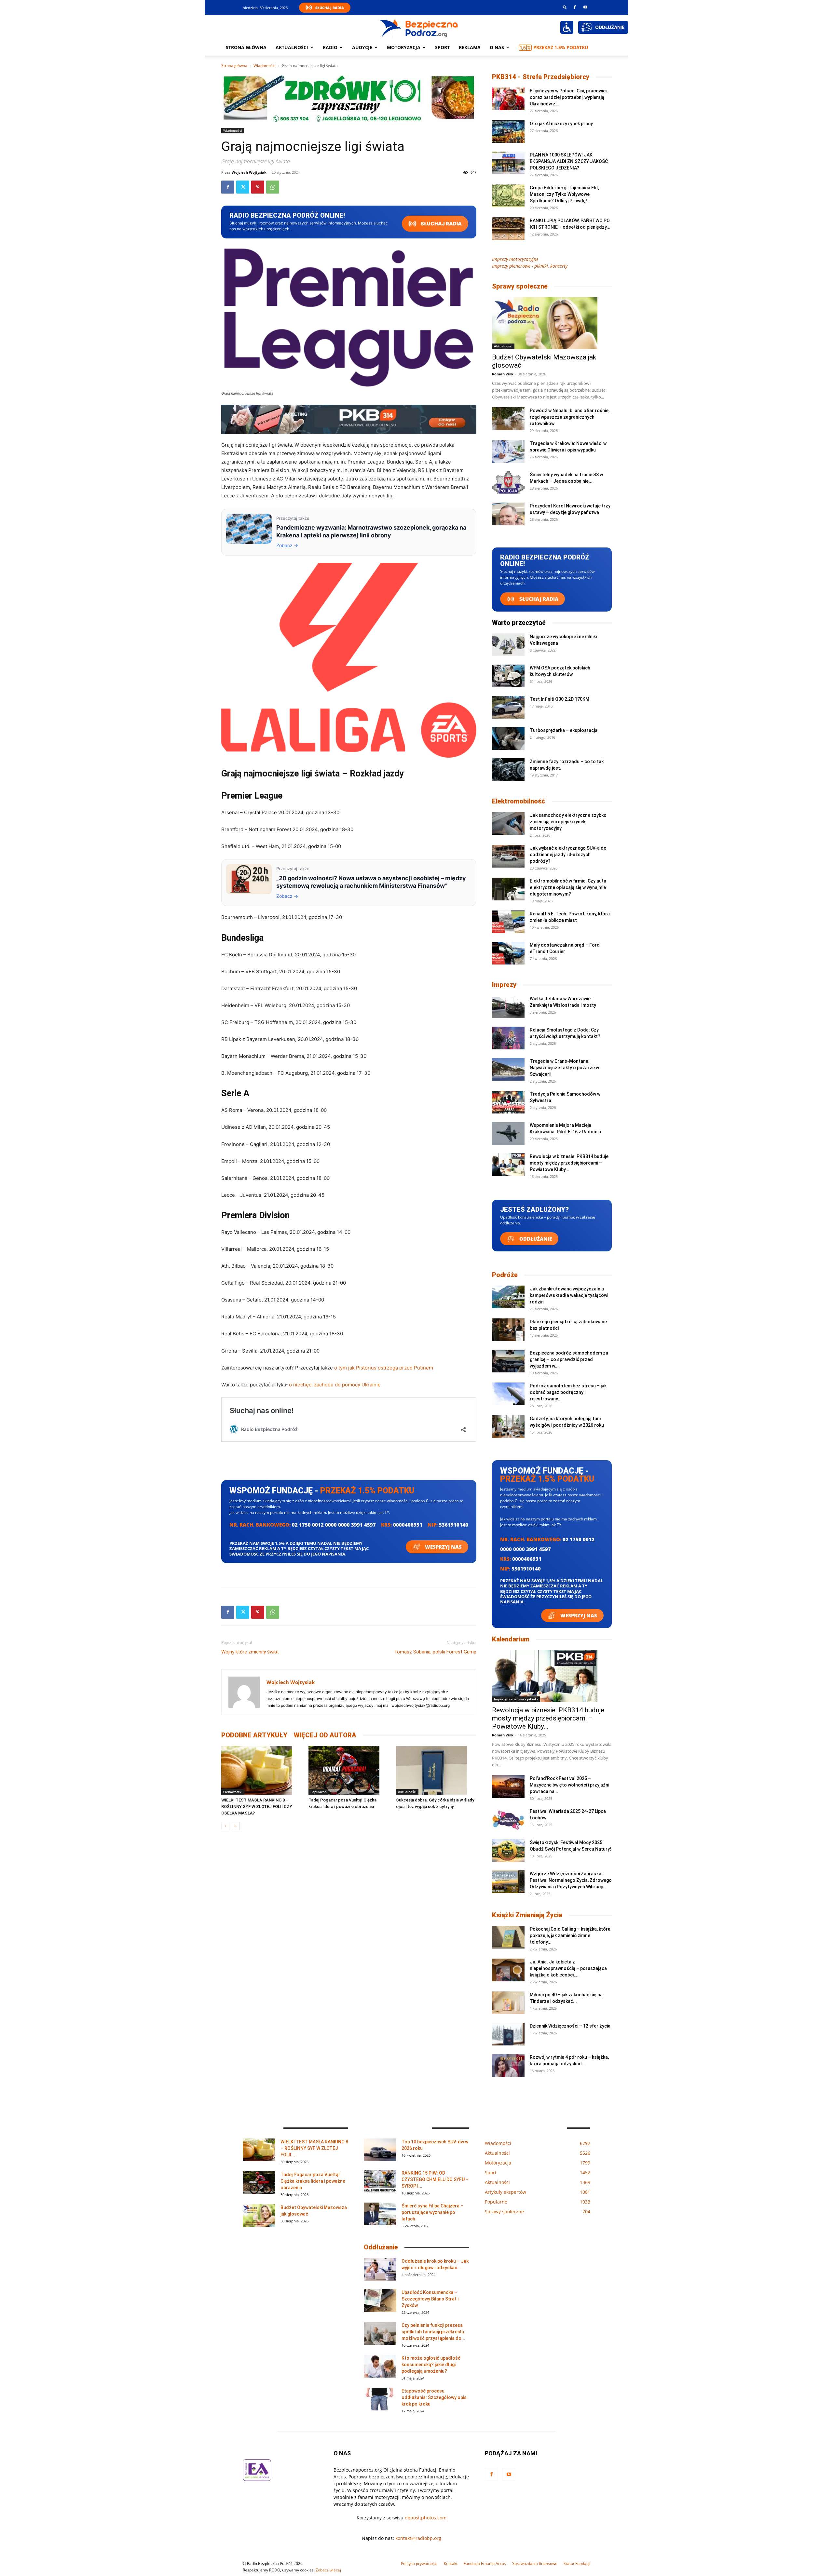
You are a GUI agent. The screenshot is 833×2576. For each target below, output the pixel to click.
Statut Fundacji (577, 2563)
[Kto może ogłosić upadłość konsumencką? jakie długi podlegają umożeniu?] (380, 2366)
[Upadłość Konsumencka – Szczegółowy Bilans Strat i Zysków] (380, 2300)
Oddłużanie (535, 1239)
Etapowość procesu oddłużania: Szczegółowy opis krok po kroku (434, 2397)
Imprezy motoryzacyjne (515, 259)
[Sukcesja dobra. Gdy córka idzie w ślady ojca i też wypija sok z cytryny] (436, 1770)
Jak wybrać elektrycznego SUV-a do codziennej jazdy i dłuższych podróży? (568, 855)
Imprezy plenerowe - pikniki (516, 1699)
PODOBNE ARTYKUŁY (254, 1735)
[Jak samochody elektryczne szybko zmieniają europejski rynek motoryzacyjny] (508, 823)
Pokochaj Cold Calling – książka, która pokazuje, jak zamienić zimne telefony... (570, 1935)
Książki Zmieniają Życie (527, 1915)
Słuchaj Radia (330, 8)
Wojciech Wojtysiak (249, 172)
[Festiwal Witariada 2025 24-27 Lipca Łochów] (508, 1819)
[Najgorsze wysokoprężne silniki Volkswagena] (508, 645)
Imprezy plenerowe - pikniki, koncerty (530, 266)
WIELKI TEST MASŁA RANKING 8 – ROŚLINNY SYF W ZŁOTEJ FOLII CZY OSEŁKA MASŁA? (257, 1807)
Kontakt (451, 2563)
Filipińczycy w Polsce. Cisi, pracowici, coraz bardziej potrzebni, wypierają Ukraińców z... (569, 97)
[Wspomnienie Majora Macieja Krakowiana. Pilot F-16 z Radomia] (508, 1133)
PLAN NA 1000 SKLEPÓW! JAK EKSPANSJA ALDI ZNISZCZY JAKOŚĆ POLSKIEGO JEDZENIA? (569, 161)
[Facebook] (575, 7)
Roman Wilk (503, 374)
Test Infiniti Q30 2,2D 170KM (560, 699)
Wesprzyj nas (443, 1547)
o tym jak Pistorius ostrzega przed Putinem (384, 1368)
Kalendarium (511, 1639)
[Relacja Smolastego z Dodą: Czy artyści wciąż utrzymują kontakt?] (508, 1038)
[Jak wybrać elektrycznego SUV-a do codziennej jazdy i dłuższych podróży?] (508, 856)
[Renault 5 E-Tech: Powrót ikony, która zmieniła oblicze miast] (508, 922)
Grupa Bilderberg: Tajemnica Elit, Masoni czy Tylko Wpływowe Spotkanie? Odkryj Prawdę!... (564, 194)
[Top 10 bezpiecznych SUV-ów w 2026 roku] (380, 2150)
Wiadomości (265, 66)
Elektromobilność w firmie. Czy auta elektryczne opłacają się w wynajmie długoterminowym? (568, 887)
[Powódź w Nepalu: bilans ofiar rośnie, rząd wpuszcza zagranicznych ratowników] (508, 419)
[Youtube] (585, 7)
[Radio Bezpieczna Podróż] (419, 28)
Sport (442, 47)
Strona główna (246, 47)
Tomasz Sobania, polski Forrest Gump (435, 1652)
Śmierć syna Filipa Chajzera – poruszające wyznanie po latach (432, 2212)
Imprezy (504, 985)
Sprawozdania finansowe (535, 2563)
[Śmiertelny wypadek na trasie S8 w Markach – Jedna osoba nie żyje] (508, 483)
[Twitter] (243, 187)
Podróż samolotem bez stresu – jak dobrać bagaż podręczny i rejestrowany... (568, 1392)
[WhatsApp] (273, 187)
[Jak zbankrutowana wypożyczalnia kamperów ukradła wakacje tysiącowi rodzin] (508, 1297)
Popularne (318, 1792)
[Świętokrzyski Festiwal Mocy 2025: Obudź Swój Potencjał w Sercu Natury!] (508, 1851)
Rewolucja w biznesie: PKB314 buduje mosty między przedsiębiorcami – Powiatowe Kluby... (569, 1163)
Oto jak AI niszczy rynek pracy (561, 124)
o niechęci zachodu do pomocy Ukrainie (335, 1385)
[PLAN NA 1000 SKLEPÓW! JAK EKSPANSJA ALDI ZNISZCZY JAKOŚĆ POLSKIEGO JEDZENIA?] (508, 163)
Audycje (362, 47)
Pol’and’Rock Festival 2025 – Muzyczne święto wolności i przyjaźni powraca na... (569, 1785)
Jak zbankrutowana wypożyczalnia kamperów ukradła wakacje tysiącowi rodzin (569, 1295)
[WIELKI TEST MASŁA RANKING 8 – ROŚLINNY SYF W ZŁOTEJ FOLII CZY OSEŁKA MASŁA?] (261, 1770)
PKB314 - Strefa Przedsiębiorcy (541, 77)
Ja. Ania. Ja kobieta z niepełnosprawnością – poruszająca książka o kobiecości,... (568, 1968)
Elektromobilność (519, 801)
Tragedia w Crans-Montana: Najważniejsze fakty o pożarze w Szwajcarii (564, 1068)
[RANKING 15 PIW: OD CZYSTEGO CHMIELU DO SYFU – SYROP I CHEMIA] (380, 2181)
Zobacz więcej (328, 2570)
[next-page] (236, 1826)
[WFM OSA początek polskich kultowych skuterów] (508, 676)
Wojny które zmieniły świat (250, 1652)
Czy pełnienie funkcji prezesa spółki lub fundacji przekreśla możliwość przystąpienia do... (433, 2332)
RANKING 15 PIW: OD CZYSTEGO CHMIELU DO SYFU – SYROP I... (435, 2179)
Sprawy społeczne (520, 286)
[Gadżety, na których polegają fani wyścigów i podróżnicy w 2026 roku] (508, 1427)
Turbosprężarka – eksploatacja (564, 730)
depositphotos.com (426, 2518)
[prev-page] (225, 1826)
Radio (330, 47)
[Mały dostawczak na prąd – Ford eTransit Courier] (508, 953)
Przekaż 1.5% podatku (561, 47)
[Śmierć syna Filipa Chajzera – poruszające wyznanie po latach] (380, 2214)
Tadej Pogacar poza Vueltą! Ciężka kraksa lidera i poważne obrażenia (313, 2181)
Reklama (470, 47)
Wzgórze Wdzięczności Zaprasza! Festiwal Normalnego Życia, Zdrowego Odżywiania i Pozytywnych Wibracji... (571, 1880)
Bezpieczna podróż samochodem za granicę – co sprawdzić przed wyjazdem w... (569, 1359)
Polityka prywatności (419, 2563)
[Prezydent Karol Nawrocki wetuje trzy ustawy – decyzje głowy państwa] (508, 514)
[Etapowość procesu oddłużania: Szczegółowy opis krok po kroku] (380, 2399)
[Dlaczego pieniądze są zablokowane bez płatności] (508, 1330)
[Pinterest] (258, 187)
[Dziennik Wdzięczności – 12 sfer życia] (508, 2034)
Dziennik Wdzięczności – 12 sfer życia (570, 2026)
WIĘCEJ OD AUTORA (325, 1735)
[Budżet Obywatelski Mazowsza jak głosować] (552, 323)
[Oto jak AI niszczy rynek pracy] (508, 132)
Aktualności (292, 47)
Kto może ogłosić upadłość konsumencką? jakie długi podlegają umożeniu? (431, 2365)
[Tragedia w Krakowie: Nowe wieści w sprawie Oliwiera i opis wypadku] (508, 452)
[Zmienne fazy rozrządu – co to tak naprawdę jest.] (508, 770)
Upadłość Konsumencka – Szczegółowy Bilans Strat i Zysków (430, 2299)
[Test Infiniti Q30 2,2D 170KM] (508, 707)
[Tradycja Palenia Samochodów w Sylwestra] (508, 1102)
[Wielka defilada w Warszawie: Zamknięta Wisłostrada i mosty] (508, 1007)
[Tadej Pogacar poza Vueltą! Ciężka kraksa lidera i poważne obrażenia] (349, 1770)
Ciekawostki (233, 1792)
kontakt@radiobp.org (418, 2538)
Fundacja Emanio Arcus (485, 2563)
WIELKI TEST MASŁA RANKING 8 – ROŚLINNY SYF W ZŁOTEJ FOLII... (314, 2148)
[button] (565, 7)
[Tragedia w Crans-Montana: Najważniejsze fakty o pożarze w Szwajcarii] (508, 1069)
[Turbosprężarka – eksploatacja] (508, 738)
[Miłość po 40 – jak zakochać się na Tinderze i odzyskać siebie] (508, 2003)
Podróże (505, 1275)
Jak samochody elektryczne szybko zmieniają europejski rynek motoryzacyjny (568, 822)
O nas (497, 47)
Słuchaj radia (441, 224)
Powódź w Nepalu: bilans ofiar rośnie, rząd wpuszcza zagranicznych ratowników (570, 417)
